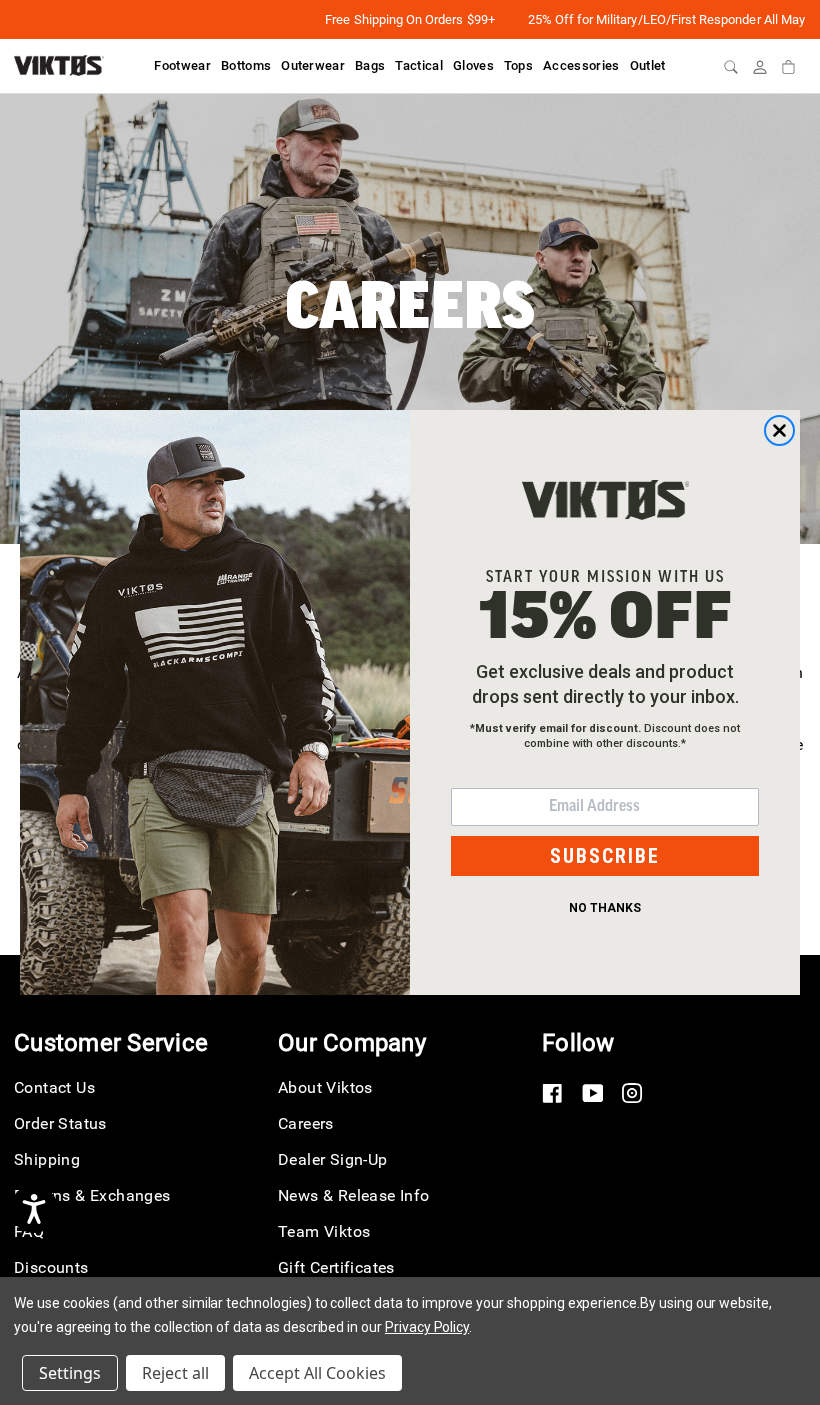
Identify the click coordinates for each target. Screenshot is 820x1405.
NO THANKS (605, 908)
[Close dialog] (779, 430)
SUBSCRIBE (605, 856)
